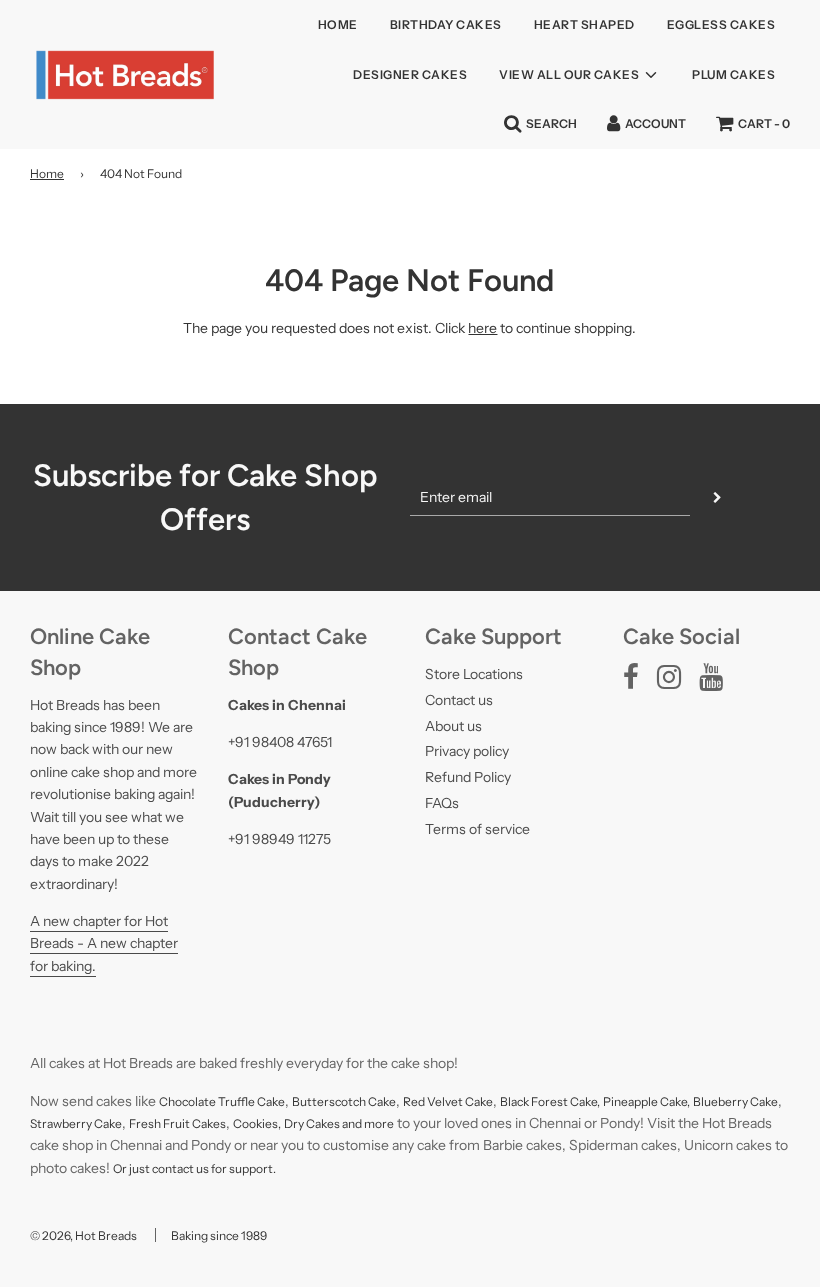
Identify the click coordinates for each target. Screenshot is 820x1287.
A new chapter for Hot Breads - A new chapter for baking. (104, 943)
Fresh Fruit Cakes (177, 1123)
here (482, 328)
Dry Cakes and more (339, 1123)
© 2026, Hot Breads (83, 1235)
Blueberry (721, 1101)
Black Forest (535, 1101)
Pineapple (631, 1101)
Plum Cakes (733, 74)
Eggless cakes (721, 24)
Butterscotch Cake (344, 1101)
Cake (479, 1101)
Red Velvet (434, 1101)
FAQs (442, 803)
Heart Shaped (584, 24)
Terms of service (477, 829)
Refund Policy (468, 777)
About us (453, 726)
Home (338, 24)
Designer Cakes (410, 74)
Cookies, (257, 1123)
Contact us (459, 700)
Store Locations (474, 674)
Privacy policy (467, 751)
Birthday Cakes (446, 24)
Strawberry (62, 1123)
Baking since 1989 (219, 1235)
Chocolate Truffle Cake (222, 1101)
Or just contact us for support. (194, 1168)
